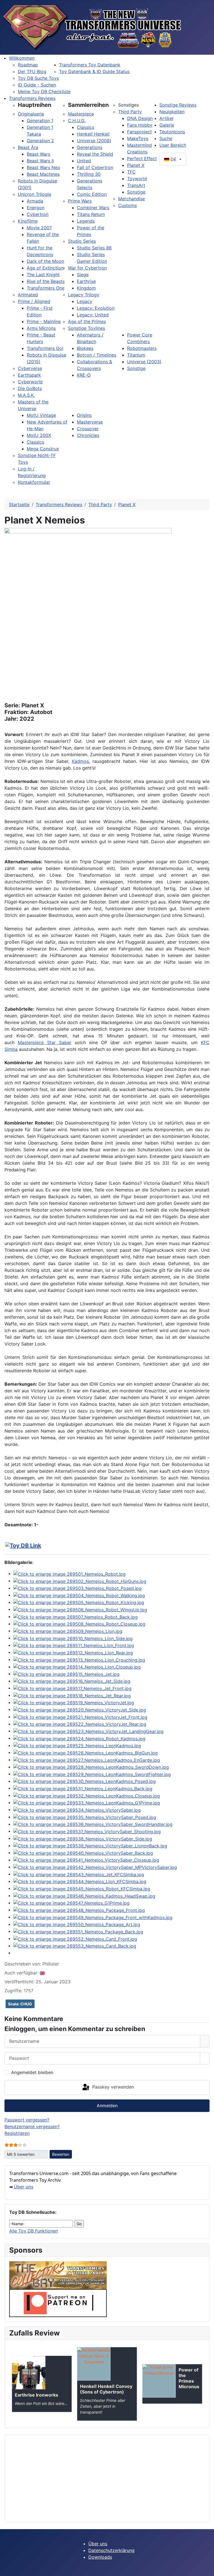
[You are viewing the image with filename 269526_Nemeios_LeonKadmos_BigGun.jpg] (86, 1752)
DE (174, 159)
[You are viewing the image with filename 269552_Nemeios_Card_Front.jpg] (75, 1938)
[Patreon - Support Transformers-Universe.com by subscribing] (58, 2303)
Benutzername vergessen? (32, 2126)
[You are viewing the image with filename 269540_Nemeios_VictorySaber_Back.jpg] (83, 1852)
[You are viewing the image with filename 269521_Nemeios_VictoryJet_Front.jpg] (80, 1717)
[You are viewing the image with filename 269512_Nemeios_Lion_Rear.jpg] (73, 1652)
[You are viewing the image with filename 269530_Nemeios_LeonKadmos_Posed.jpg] (85, 1781)
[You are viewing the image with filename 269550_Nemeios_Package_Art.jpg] (77, 1924)
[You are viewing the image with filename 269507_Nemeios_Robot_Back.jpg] (76, 1616)
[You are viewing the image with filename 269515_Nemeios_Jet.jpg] (66, 1674)
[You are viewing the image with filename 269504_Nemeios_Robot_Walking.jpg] (79, 1595)
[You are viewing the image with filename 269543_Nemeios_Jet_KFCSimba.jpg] (79, 1874)
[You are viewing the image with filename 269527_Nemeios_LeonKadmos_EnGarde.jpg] (87, 1760)
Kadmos (80, 761)
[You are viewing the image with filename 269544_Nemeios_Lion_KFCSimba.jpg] (80, 1881)
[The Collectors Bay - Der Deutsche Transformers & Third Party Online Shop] (58, 2275)
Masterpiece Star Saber (45, 1042)
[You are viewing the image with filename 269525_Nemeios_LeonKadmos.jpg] (77, 1745)
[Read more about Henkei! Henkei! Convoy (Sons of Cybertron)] (94, 2364)
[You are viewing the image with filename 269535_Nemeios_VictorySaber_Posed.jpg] (85, 1817)
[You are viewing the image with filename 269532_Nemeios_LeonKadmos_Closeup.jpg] (87, 1795)
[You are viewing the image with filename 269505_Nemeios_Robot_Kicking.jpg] (79, 1602)
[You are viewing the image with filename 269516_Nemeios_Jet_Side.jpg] (72, 1681)
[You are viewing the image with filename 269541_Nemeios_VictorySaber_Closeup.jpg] (86, 1860)
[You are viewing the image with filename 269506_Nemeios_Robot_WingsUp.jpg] (80, 1609)
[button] (35, 105)
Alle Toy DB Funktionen (34, 2231)
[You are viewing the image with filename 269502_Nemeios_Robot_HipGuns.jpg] (80, 1581)
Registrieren (17, 2133)
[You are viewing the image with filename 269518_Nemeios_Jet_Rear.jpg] (72, 1695)
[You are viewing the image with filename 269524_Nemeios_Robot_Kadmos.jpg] (79, 1738)
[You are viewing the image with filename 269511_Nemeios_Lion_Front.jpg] (74, 1645)
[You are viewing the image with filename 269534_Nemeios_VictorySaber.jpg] (77, 1810)
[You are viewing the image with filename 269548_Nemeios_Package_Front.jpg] (79, 1910)
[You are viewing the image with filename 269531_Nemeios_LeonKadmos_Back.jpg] (83, 1788)
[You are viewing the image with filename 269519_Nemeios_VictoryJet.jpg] (74, 1702)
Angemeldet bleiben (32, 2072)
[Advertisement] (107, 2479)
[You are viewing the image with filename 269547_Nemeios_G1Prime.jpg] (71, 1903)
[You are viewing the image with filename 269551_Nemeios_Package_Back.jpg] (78, 1931)
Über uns (24, 2187)
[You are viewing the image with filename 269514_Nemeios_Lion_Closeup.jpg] (77, 1667)
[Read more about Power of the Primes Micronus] (159, 2381)
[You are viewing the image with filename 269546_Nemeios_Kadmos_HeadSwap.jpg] (84, 1895)
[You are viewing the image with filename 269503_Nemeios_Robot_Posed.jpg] (77, 1588)
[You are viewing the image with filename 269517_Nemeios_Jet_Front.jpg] (72, 1688)
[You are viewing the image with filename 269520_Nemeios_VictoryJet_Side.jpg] (80, 1709)
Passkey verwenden (112, 2087)
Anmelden (107, 2106)
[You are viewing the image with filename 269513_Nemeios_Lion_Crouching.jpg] (79, 1659)
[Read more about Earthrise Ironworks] (29, 2373)
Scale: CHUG (20, 2004)
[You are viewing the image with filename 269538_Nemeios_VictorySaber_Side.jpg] (83, 1838)
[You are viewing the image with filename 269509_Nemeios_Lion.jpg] (68, 1631)
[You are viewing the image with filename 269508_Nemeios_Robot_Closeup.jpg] (79, 1624)
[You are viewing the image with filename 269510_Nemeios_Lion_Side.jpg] (73, 1638)
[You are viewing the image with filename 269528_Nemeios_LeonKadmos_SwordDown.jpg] (91, 1767)
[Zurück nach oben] (207, 2569)
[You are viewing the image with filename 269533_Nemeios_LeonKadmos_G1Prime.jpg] (87, 1803)
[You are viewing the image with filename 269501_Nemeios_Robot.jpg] (70, 1573)
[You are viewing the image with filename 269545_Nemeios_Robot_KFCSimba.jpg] (82, 1888)
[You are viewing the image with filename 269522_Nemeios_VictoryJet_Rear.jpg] (80, 1724)
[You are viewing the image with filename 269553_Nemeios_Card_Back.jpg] (75, 1946)
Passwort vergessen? (27, 2120)
